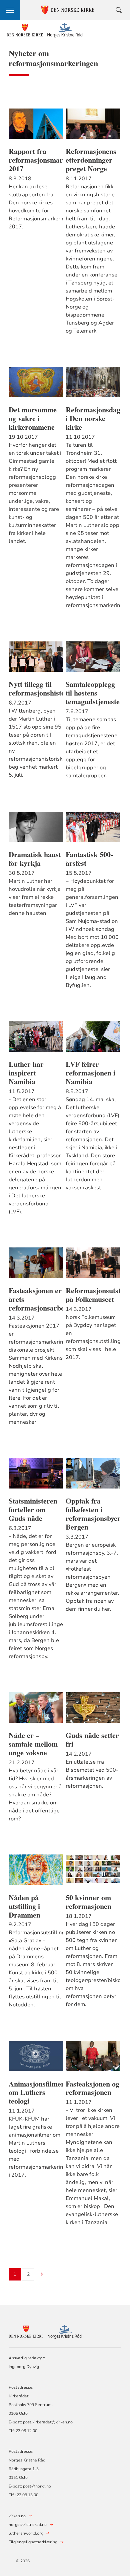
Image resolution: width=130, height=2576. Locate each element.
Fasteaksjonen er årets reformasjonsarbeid (36, 1299)
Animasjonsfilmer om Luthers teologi (36, 2093)
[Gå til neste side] (42, 2275)
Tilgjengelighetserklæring (33, 2542)
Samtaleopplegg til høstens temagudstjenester (93, 693)
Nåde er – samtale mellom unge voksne (33, 1744)
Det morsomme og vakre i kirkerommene (33, 418)
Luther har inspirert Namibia (26, 1073)
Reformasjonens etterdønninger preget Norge (91, 160)
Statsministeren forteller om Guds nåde (33, 1510)
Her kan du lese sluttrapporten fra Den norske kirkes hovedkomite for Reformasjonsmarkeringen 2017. (36, 207)
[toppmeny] (10, 10)
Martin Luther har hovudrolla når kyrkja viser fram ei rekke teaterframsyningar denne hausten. (35, 897)
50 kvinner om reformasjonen (88, 1902)
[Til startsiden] (45, 30)
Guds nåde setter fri (92, 1740)
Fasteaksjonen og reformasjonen (92, 2088)
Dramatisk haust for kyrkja (35, 859)
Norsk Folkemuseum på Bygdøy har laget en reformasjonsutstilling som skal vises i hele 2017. (93, 1337)
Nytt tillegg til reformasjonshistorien (36, 688)
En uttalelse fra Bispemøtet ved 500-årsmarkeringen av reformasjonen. (92, 1774)
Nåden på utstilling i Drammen (24, 1906)
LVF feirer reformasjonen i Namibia (90, 1073)
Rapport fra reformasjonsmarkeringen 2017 (36, 160)
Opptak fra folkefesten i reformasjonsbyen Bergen (93, 1514)
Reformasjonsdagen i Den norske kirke (93, 418)
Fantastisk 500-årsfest (89, 859)
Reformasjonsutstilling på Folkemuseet (93, 1295)
